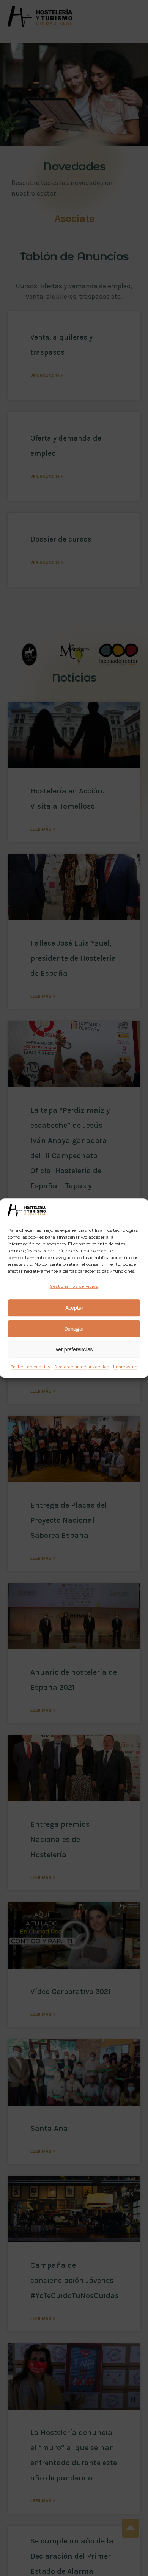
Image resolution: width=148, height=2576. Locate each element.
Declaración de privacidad (82, 1367)
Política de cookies (31, 1367)
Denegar (74, 1329)
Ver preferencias (74, 1349)
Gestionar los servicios (74, 1286)
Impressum (125, 1367)
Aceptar (74, 1308)
